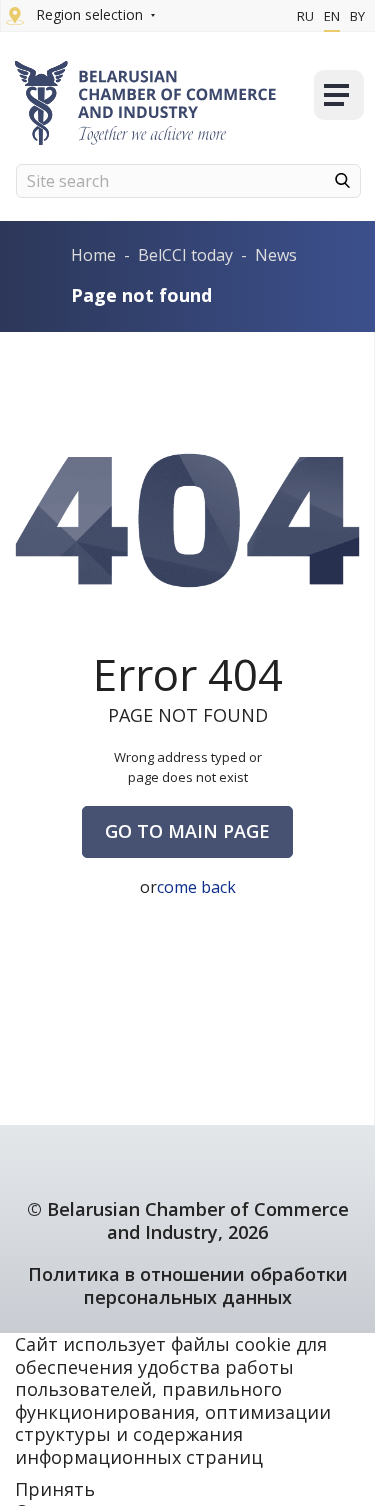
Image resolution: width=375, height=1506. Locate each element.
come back (196, 887)
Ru (305, 16)
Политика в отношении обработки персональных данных (188, 1285)
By (357, 16)
